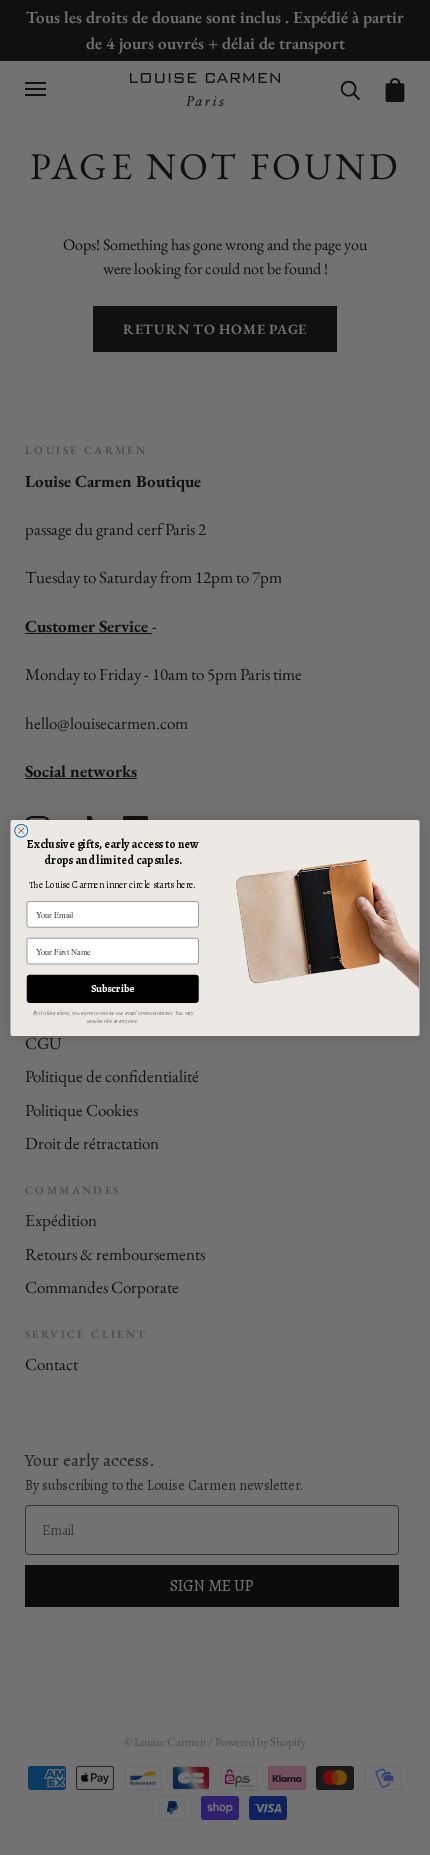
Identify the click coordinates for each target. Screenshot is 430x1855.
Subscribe (112, 988)
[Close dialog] (21, 830)
